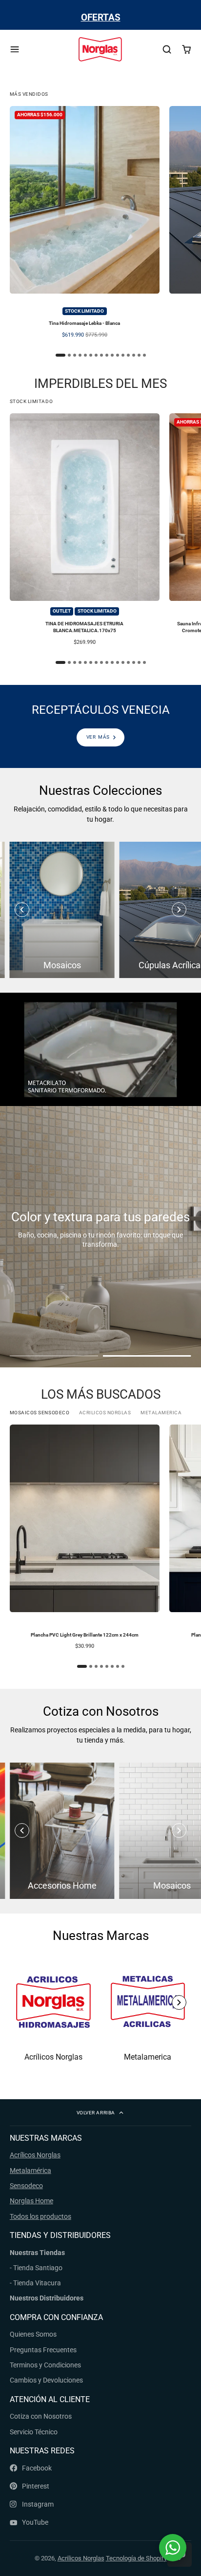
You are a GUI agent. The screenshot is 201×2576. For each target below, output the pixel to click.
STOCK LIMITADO (31, 401)
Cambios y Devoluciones (46, 2380)
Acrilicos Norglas (105, 1413)
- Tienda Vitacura (35, 2283)
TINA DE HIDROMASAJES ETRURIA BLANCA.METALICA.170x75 (85, 532)
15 (139, 355)
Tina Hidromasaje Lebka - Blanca (85, 225)
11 (118, 355)
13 (128, 355)
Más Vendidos (29, 94)
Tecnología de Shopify (136, 2558)
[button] (179, 910)
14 (134, 355)
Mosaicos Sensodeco (40, 1413)
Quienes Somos (33, 2334)
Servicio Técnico (34, 2432)
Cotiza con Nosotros (41, 2416)
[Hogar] (100, 50)
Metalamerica (161, 1413)
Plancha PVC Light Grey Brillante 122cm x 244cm (85, 1540)
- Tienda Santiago (36, 2268)
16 (144, 355)
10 (112, 355)
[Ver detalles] (100, 726)
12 (123, 355)
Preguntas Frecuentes (43, 2350)
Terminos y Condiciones (45, 2365)
